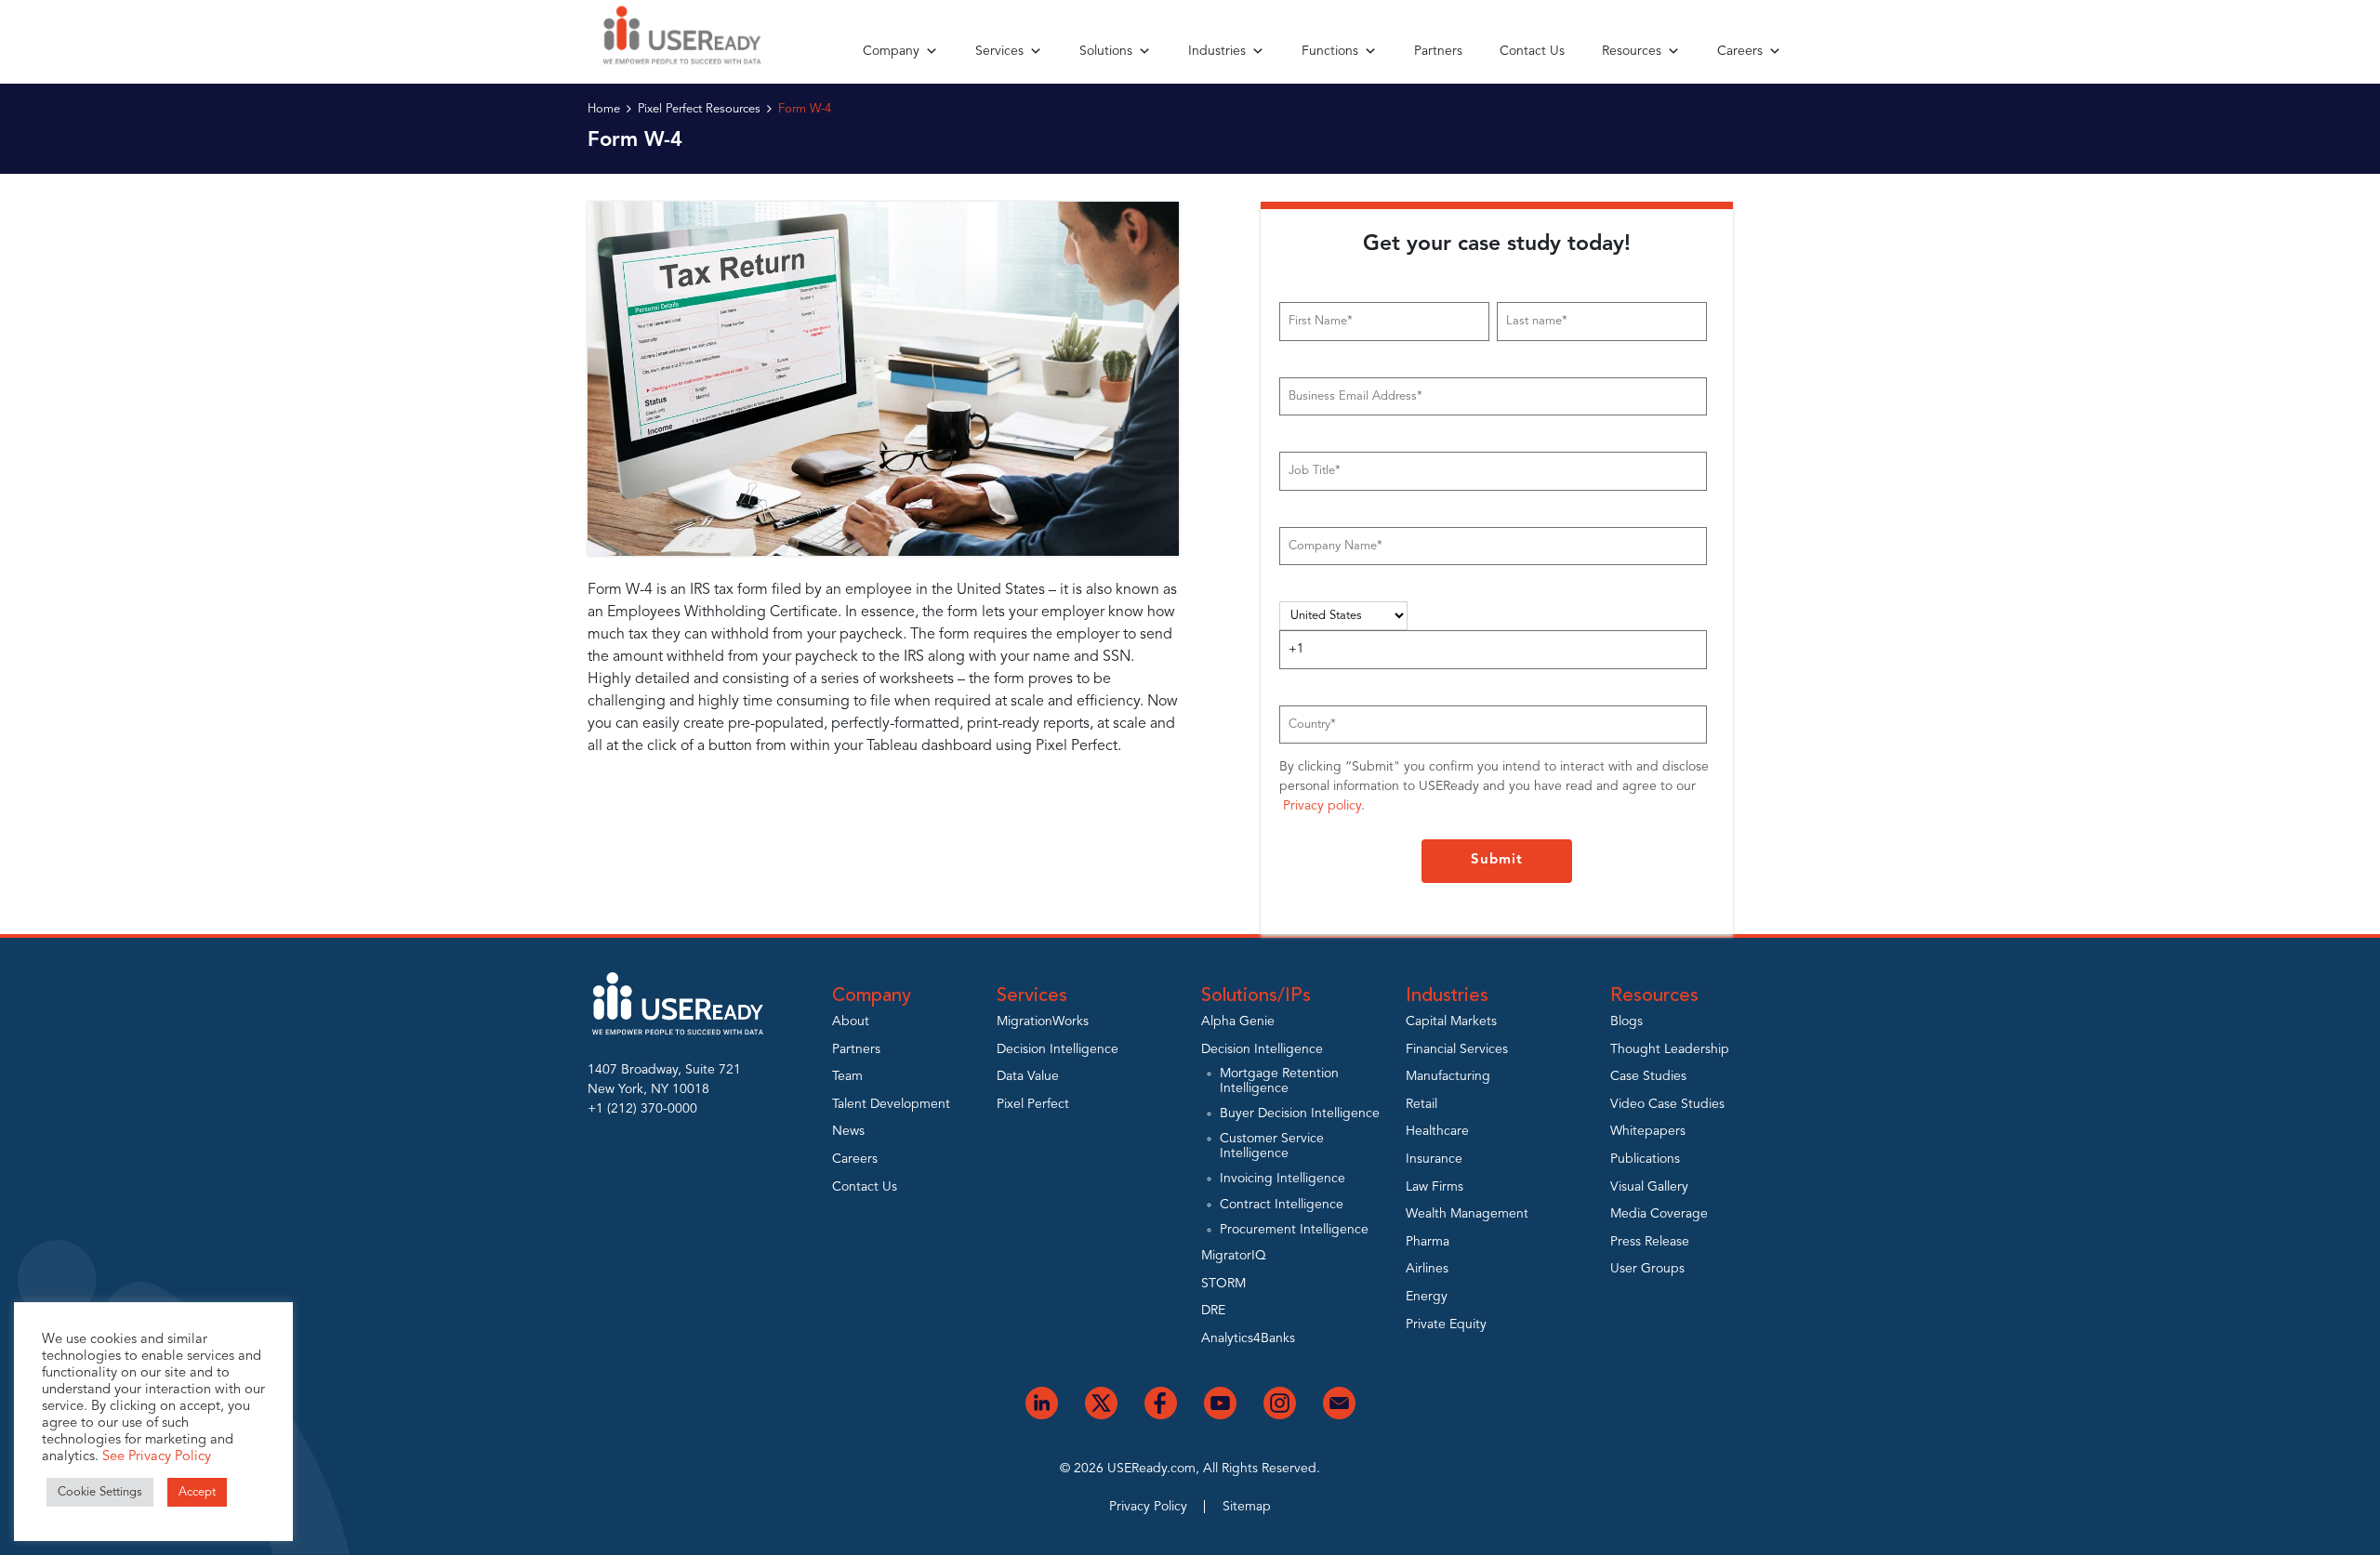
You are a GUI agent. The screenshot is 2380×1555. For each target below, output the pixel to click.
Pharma (1428, 1242)
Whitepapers (1648, 1131)
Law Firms (1435, 1187)
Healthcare (1437, 1131)
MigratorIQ (1234, 1256)
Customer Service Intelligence (1272, 1146)
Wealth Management (1467, 1214)
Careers (1740, 51)
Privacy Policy (1148, 1507)
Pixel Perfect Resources (699, 109)
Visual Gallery (1649, 1187)
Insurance (1434, 1159)
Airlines (1427, 1269)
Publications (1645, 1159)
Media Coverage (1659, 1214)
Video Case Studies (1667, 1104)
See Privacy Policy (157, 1457)
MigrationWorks (1043, 1021)
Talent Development (891, 1104)
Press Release (1650, 1242)
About (851, 1021)
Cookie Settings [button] (100, 1492)
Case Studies (1648, 1076)
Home (604, 109)
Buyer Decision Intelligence (1300, 1114)
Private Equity (1446, 1324)
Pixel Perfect (1033, 1104)
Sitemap (1247, 1507)
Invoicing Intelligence (1283, 1179)
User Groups (1647, 1269)
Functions (1330, 51)
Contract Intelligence (1282, 1205)
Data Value (1028, 1076)
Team (847, 1076)
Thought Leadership (1670, 1049)
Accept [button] (197, 1492)
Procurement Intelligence (1294, 1230)
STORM (1223, 1284)
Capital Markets (1451, 1021)
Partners (1438, 51)
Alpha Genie (1238, 1021)
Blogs (1626, 1021)
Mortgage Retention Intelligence (1279, 1081)
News (848, 1131)
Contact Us (1532, 51)
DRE (1213, 1311)
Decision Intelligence (1058, 1049)
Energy (1427, 1297)
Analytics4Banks (1248, 1338)
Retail (1421, 1104)
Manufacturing (1448, 1076)
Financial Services (1457, 1049)
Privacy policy (1322, 806)
